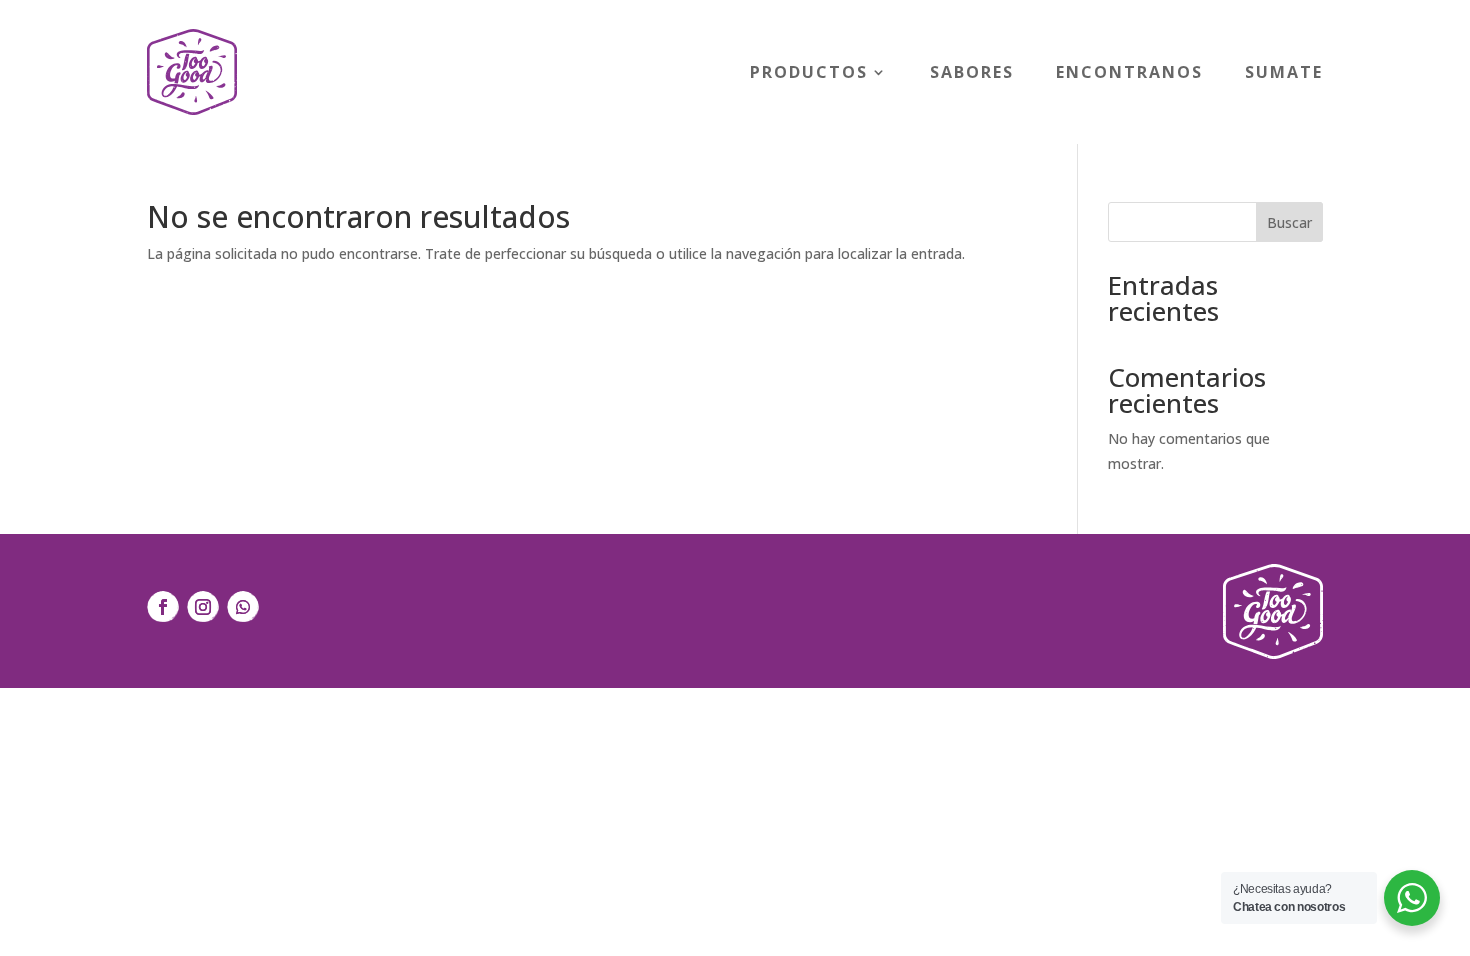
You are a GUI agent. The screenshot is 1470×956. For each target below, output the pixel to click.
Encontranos (1129, 72)
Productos (809, 72)
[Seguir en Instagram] (203, 607)
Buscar (1289, 222)
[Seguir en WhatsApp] (243, 607)
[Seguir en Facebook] (163, 607)
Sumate (1284, 72)
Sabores (972, 72)
